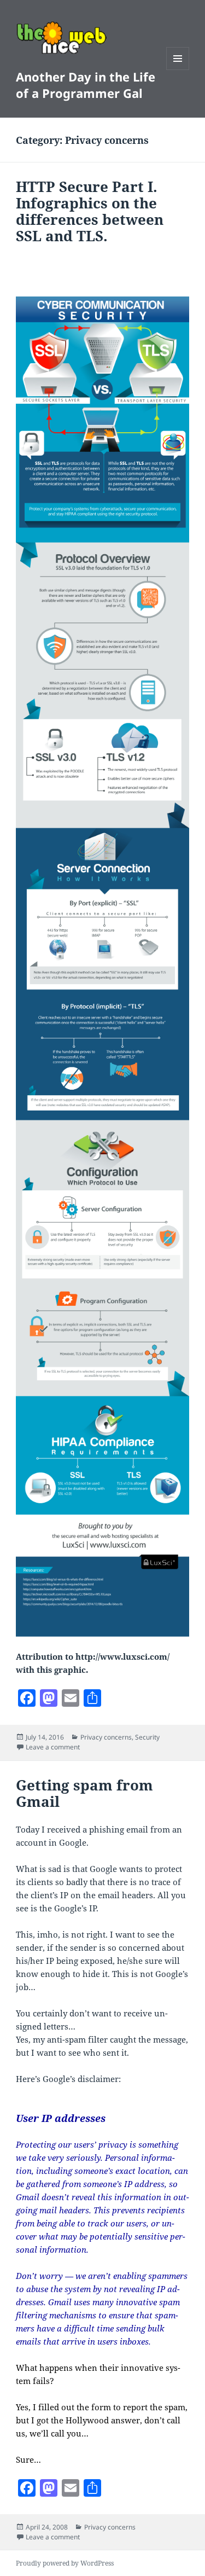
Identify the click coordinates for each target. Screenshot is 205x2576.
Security (147, 1737)
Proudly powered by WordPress (65, 2563)
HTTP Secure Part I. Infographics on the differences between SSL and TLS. (90, 211)
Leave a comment (53, 1747)
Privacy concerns (106, 1737)
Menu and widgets (178, 70)
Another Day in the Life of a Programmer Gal (86, 85)
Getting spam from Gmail (84, 1793)
